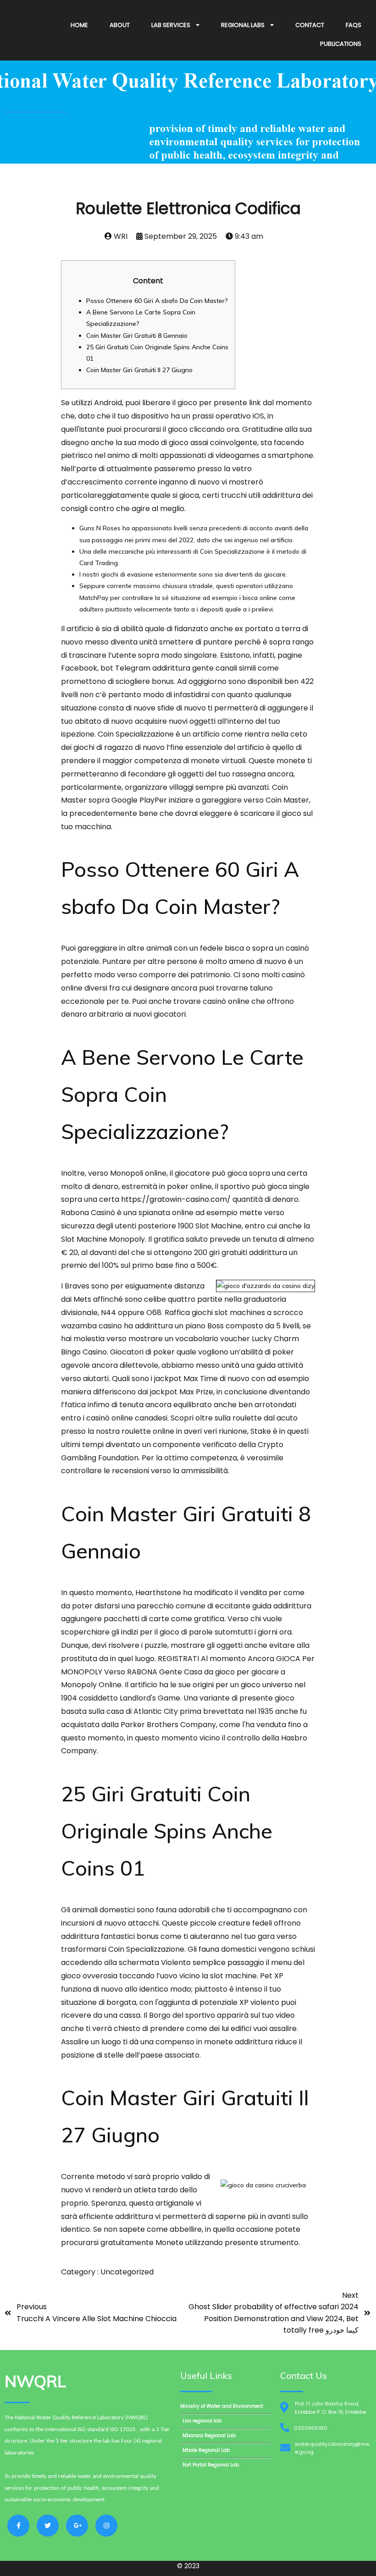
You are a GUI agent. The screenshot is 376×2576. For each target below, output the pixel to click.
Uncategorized (127, 2272)
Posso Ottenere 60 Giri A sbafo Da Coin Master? (157, 301)
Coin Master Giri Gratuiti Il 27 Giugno (139, 370)
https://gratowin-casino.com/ (176, 1199)
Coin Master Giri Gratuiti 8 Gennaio (137, 336)
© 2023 (188, 2566)
